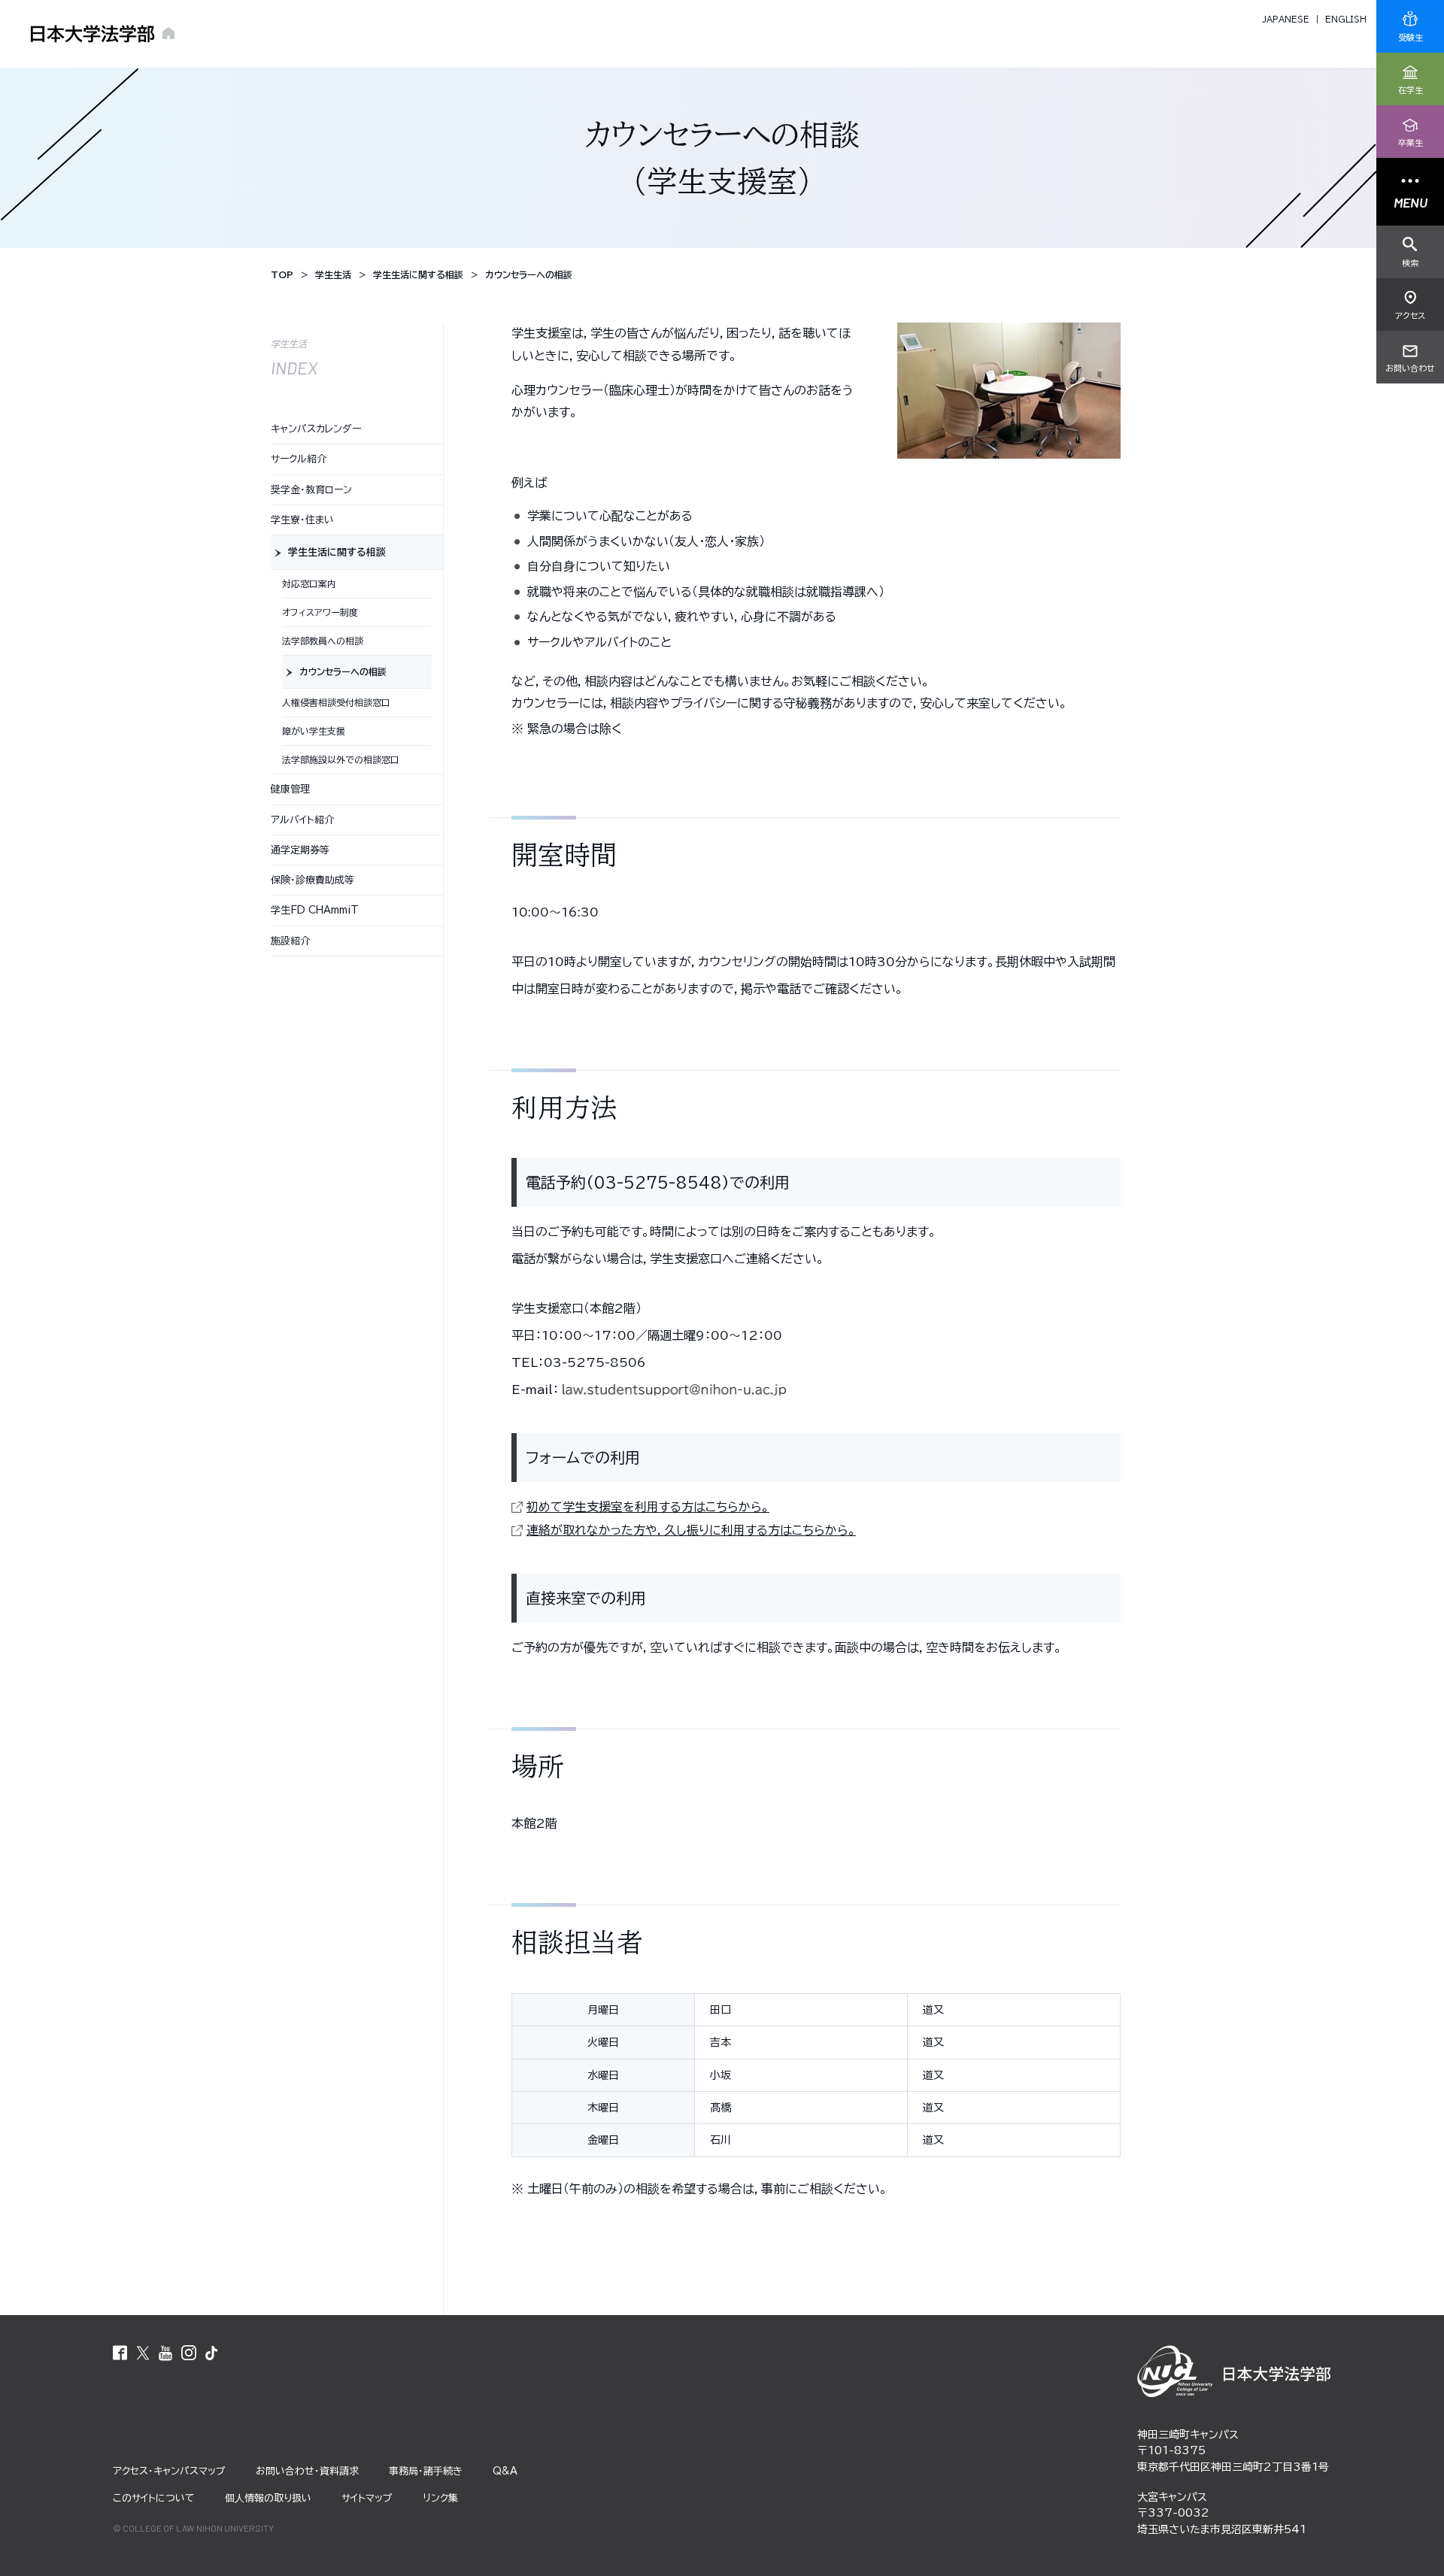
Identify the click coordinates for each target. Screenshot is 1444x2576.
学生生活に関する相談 (337, 552)
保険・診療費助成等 (312, 880)
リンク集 (440, 2498)
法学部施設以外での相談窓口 (341, 759)
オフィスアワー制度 (320, 612)
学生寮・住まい (302, 520)
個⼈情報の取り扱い (268, 2498)
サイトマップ (367, 2498)
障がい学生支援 (314, 731)
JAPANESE (1286, 19)
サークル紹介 (299, 459)
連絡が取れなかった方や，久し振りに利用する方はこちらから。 (691, 1530)
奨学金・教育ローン (311, 490)
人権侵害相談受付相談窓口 (336, 702)
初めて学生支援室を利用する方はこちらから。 (648, 1507)
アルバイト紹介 (302, 820)
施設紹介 (290, 941)
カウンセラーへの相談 (343, 671)
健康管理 (290, 789)
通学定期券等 (300, 850)
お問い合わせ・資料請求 (307, 2471)
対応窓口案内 (309, 583)
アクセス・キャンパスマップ (169, 2471)
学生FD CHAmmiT (315, 910)
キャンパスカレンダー (316, 429)
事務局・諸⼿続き (426, 2471)
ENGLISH (1346, 19)
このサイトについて (154, 2498)
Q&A (505, 2471)
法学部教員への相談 (323, 641)
